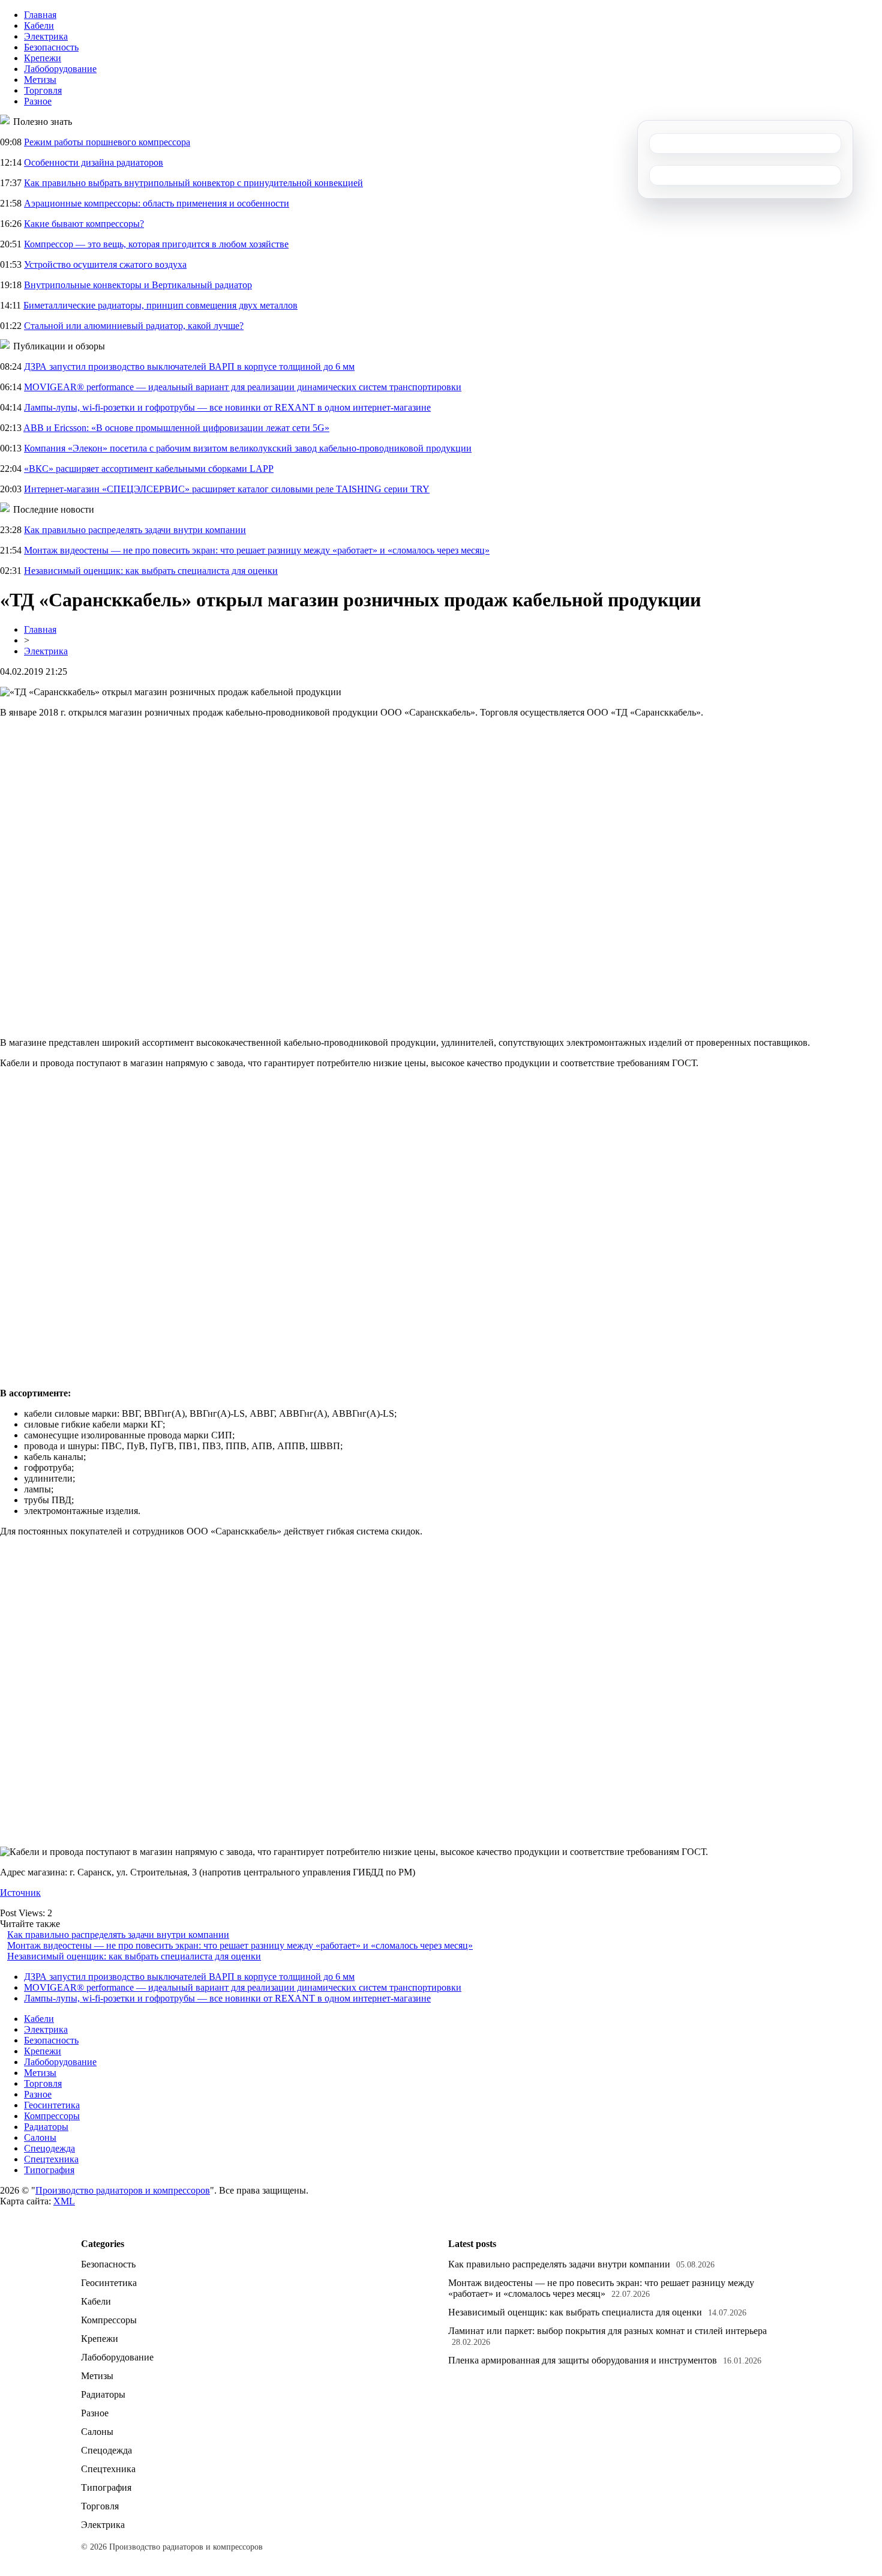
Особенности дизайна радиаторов (94, 162)
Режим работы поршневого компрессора (107, 142)
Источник (20, 1893)
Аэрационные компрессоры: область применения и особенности (157, 203)
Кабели (39, 26)
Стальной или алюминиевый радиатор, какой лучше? (134, 326)
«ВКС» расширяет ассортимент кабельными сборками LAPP (149, 469)
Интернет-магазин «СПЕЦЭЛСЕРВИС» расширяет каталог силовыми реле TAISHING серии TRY (227, 489)
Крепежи (43, 58)
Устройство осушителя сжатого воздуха (105, 264)
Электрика (46, 36)
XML (64, 2201)
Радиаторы (46, 2127)
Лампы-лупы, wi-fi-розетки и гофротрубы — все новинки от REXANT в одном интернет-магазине (227, 407)
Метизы (40, 80)
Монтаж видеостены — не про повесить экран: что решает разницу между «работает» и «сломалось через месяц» (257, 550)
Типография (49, 2170)
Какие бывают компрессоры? (84, 224)
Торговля (43, 90)
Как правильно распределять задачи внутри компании (135, 530)
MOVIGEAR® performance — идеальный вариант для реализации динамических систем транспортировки (243, 387)
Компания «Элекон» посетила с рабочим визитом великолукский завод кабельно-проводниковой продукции (248, 448)
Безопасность (51, 47)
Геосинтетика (52, 2105)
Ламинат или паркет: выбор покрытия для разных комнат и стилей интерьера (607, 2331)
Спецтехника (51, 2159)
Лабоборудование (60, 69)
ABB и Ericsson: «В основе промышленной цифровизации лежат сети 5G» (176, 428)
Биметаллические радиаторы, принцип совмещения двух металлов (160, 305)
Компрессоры (52, 2116)
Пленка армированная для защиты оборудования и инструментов (583, 2360)
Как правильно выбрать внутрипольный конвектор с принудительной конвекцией (193, 183)
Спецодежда (49, 2148)
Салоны (40, 2137)
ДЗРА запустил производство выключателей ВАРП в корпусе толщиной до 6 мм (189, 366)
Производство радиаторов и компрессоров (123, 2190)
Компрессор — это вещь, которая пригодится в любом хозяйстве (156, 244)
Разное (38, 101)
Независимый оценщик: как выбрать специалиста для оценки (151, 571)
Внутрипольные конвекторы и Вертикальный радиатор (138, 285)
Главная (40, 15)
